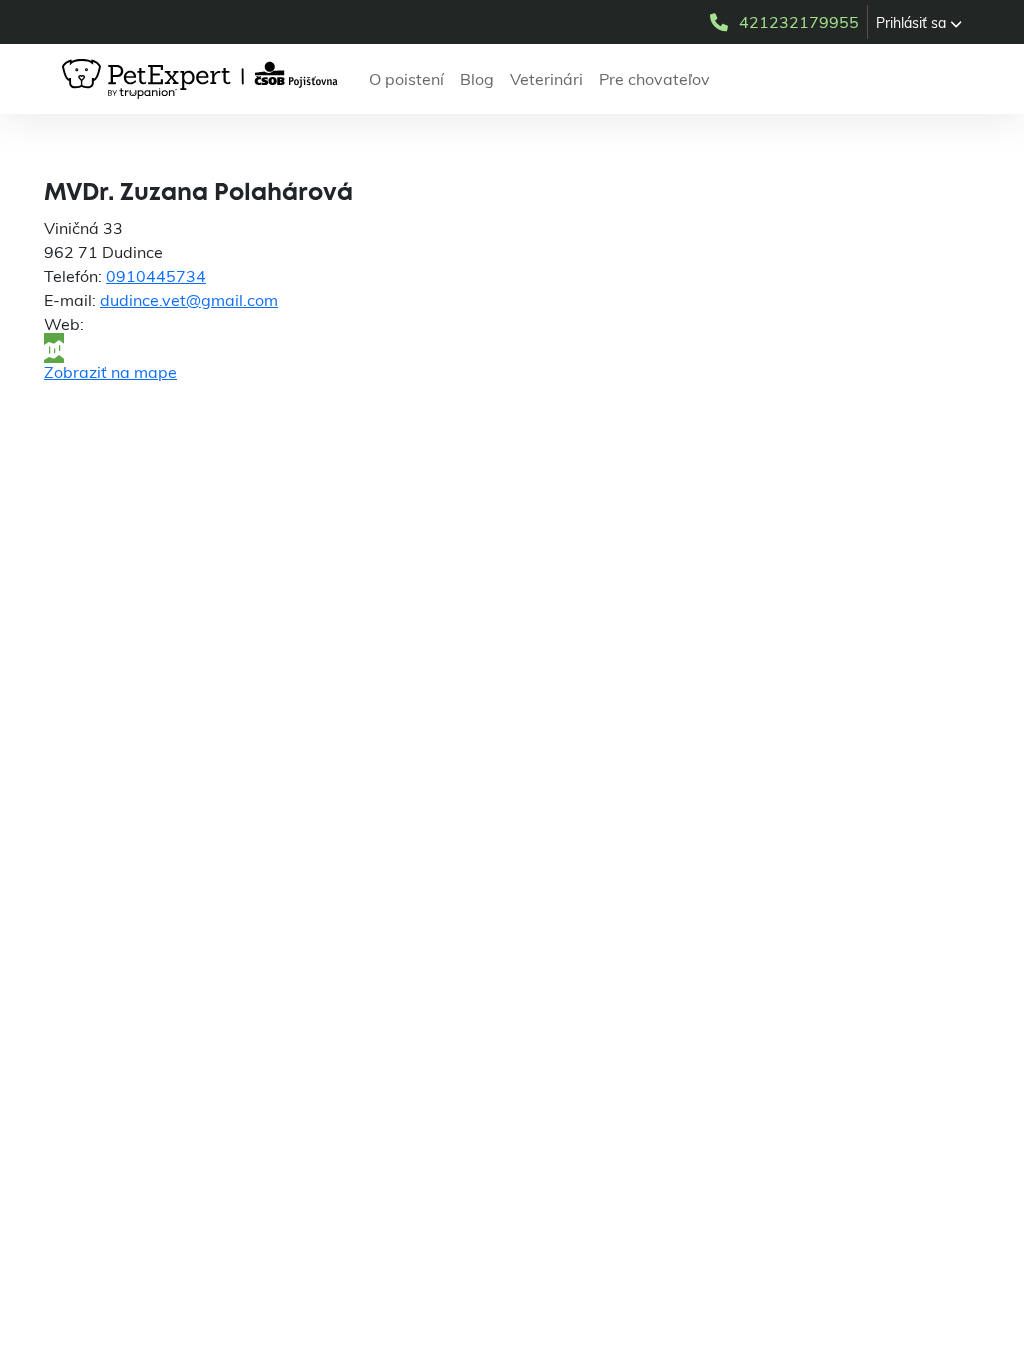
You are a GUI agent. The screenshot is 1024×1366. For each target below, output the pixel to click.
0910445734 (156, 276)
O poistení (406, 79)
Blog (477, 79)
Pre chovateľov (654, 79)
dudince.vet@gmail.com (189, 300)
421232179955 (799, 22)
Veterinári (546, 79)
